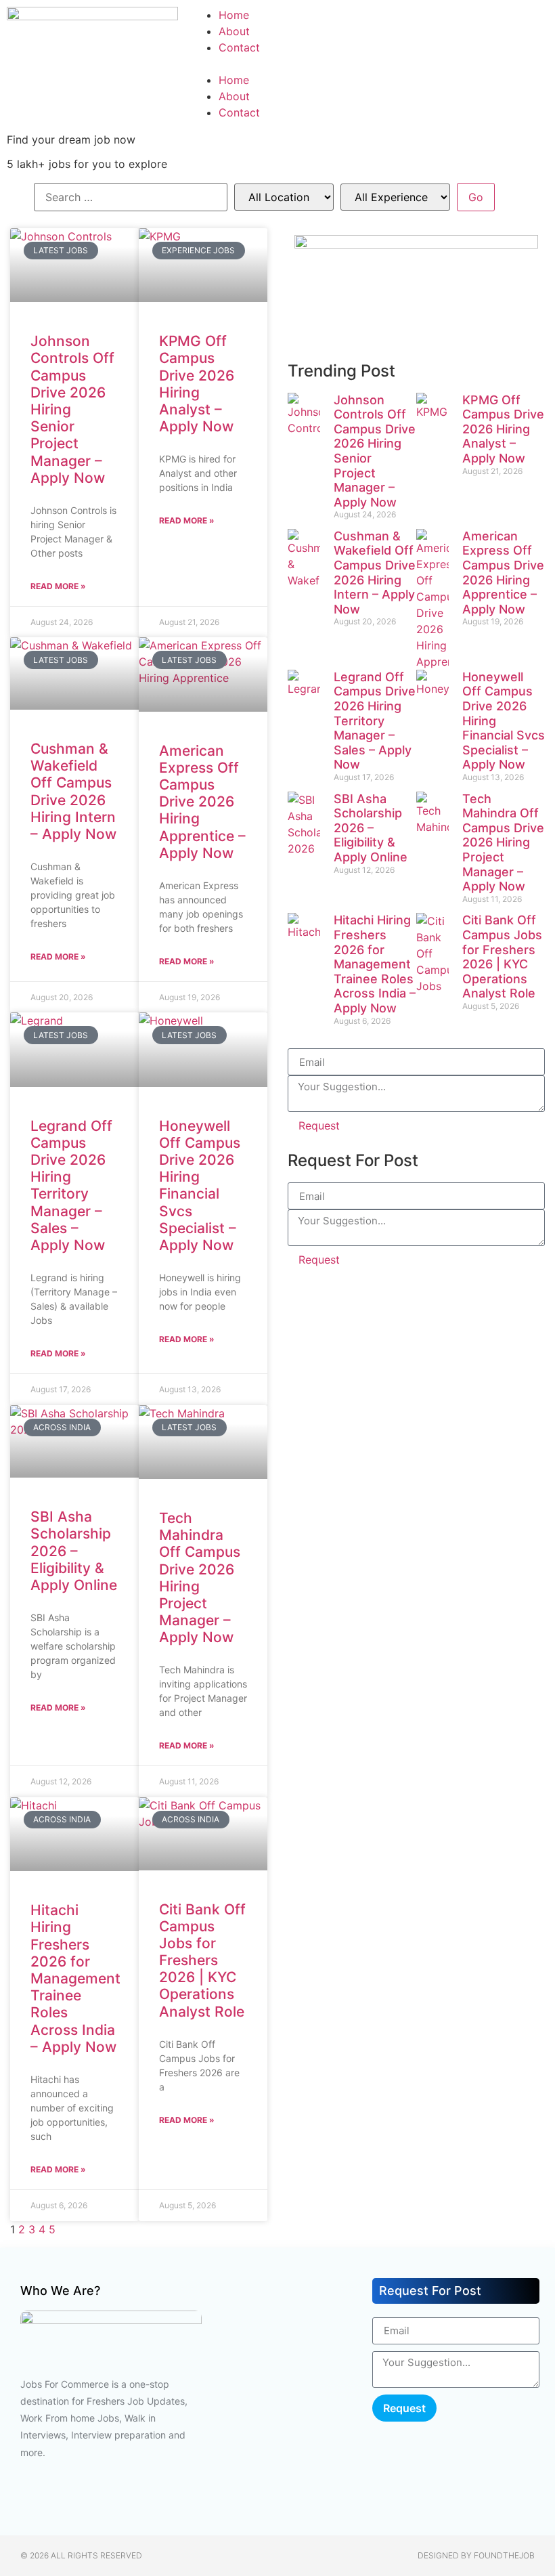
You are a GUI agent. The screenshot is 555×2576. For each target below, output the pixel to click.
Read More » (58, 586)
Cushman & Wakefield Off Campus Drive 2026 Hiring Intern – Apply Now (73, 791)
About (234, 31)
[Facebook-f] (24, 2501)
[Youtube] (64, 2501)
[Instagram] (146, 2501)
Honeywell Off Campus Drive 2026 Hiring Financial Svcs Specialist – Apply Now (200, 1185)
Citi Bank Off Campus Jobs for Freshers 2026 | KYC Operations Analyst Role (202, 1960)
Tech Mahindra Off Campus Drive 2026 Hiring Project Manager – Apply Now (503, 843)
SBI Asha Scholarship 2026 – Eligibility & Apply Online (74, 1551)
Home (234, 15)
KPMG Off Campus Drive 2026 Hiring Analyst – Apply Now (197, 384)
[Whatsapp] (460, 335)
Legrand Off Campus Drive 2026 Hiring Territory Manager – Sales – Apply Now (71, 1185)
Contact (239, 47)
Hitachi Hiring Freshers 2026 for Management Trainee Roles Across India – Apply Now (75, 1978)
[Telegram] (386, 335)
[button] (370, 64)
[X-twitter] (227, 2501)
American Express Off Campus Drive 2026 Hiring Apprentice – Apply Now (202, 802)
